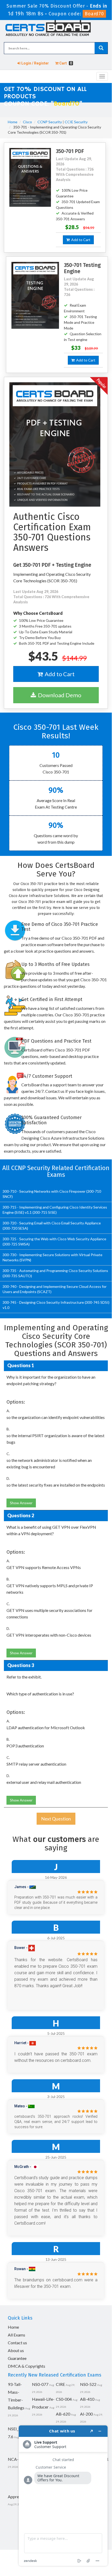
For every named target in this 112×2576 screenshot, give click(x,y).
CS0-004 (64, 2399)
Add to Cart (80, 240)
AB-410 (87, 2399)
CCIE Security (76, 122)
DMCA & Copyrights (27, 2366)
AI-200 (86, 2414)
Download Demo (59, 695)
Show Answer (21, 1503)
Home (13, 122)
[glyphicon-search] (101, 48)
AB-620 (63, 2414)
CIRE (60, 2384)
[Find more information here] (63, 2496)
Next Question (56, 1819)
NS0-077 (40, 2384)
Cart (65, 63)
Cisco (27, 122)
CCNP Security (50, 122)
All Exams (17, 2335)
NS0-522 (88, 2384)
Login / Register (35, 63)
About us (16, 2350)
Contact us (17, 2343)
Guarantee (17, 2358)
